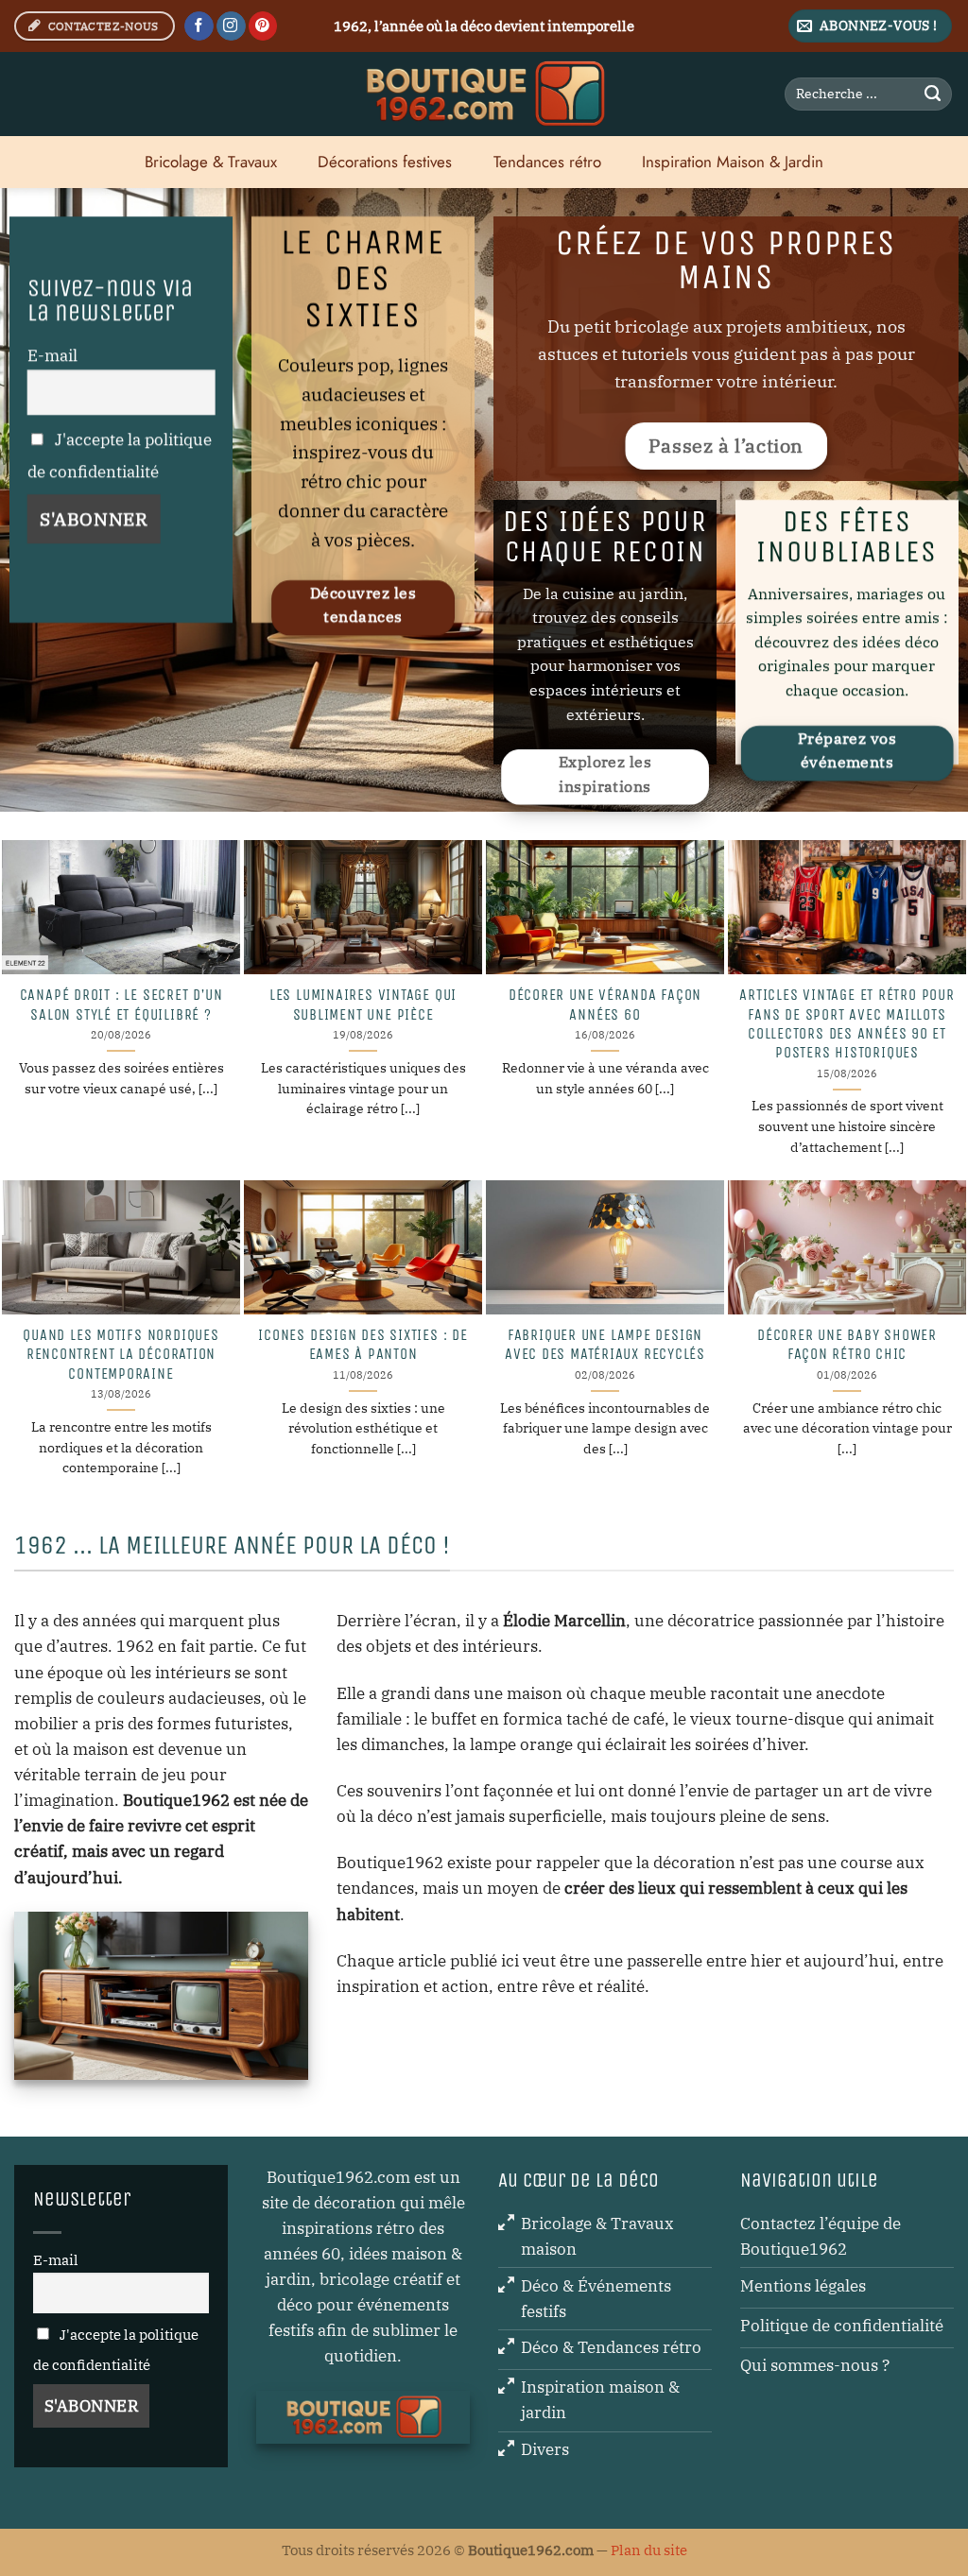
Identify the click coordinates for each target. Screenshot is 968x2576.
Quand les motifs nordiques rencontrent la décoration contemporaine (121, 1355)
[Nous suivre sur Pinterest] (263, 26)
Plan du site (649, 2550)
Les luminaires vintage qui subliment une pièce (363, 1005)
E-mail (52, 355)
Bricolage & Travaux (211, 162)
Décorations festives (385, 162)
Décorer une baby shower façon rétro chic (847, 1345)
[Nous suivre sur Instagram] (231, 26)
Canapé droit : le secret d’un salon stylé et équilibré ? (121, 1005)
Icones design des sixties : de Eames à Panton (363, 1345)
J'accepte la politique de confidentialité (120, 455)
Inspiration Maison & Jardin (733, 162)
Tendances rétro (547, 162)
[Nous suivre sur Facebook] (199, 26)
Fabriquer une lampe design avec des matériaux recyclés (605, 1345)
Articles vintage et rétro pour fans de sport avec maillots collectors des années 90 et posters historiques (847, 1024)
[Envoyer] (933, 94)
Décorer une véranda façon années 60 (605, 1005)
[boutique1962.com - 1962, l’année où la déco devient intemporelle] (484, 94)
